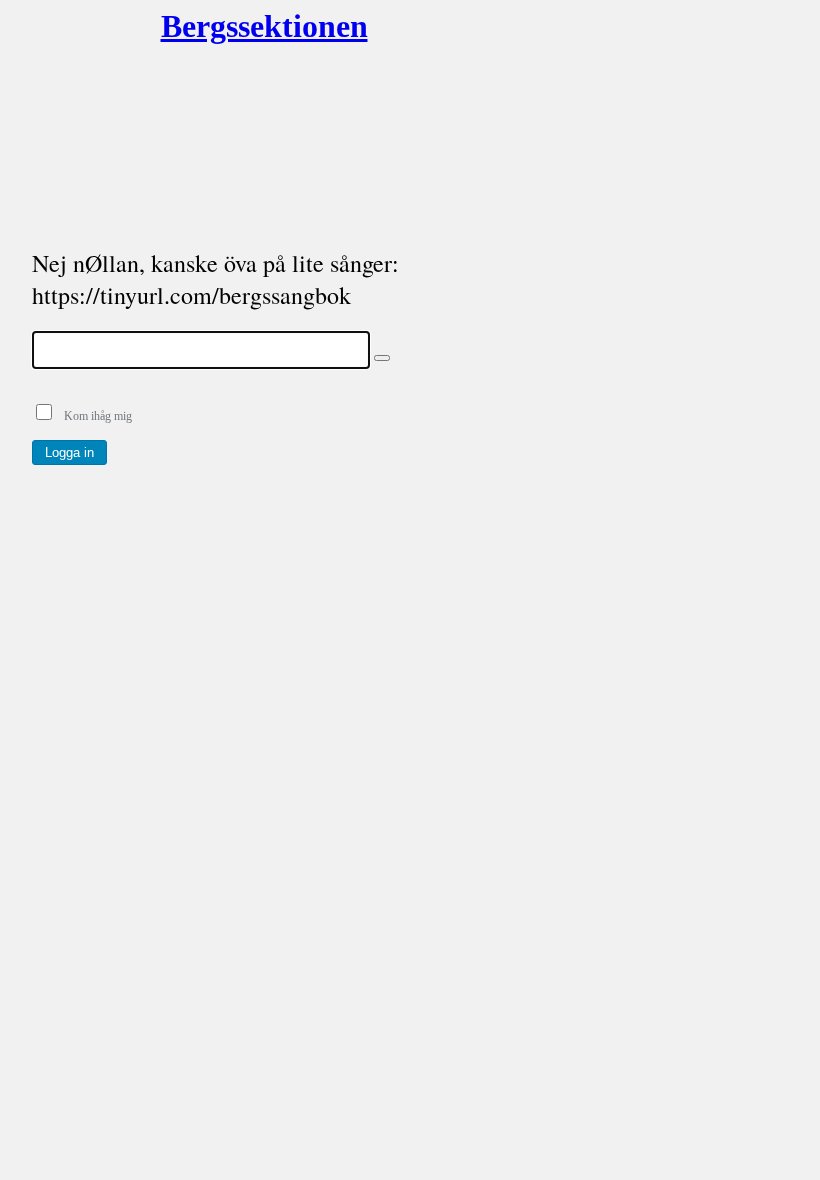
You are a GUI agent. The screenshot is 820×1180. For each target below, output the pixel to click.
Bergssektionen (237, 26)
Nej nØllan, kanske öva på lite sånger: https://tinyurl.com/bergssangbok (215, 279)
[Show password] (382, 358)
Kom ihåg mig (93, 416)
